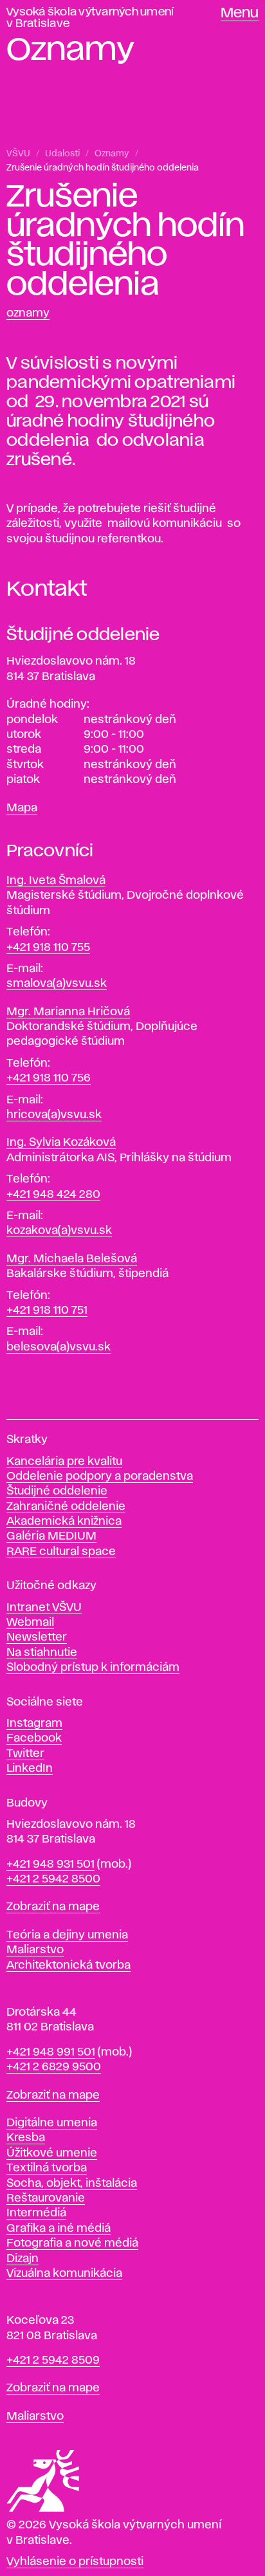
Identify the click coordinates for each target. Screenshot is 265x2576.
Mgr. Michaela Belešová (72, 1259)
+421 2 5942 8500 (53, 1879)
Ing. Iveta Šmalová (56, 881)
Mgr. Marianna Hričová (68, 1012)
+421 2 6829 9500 (54, 2067)
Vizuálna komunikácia (64, 2274)
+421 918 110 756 (49, 1078)
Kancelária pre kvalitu (64, 1462)
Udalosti (62, 154)
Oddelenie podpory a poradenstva (100, 1477)
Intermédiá (36, 2213)
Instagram (34, 1724)
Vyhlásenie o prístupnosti (75, 2562)
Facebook (34, 1738)
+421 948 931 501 (50, 1864)
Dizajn (23, 2259)
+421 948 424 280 (53, 1195)
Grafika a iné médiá (59, 2229)
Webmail (30, 1623)
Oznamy (112, 154)
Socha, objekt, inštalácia (72, 2184)
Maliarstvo (35, 1950)
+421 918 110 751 (47, 1311)
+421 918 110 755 (48, 948)
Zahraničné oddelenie (66, 1507)
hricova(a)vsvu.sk (54, 1115)
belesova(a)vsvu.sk (59, 1347)
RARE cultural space (61, 1552)
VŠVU (18, 154)
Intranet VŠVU (44, 1608)
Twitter (25, 1754)
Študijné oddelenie (57, 1491)
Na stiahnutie (42, 1653)
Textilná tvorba (47, 2168)
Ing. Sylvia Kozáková (61, 1143)
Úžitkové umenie (52, 2153)
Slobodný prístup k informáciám (93, 1668)
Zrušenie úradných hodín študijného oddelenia (103, 168)
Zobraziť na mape (53, 1907)
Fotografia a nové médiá (72, 2243)
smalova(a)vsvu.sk (57, 984)
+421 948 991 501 (51, 2052)
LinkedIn (30, 1769)
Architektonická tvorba (69, 1965)
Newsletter (37, 1637)
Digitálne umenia (52, 2123)
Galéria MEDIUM (51, 1536)
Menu (240, 14)
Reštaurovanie (46, 2198)
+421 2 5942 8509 (53, 2360)
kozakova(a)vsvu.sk (59, 1231)
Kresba (26, 2138)
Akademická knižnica (64, 1522)
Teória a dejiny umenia (67, 1935)
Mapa (22, 808)
